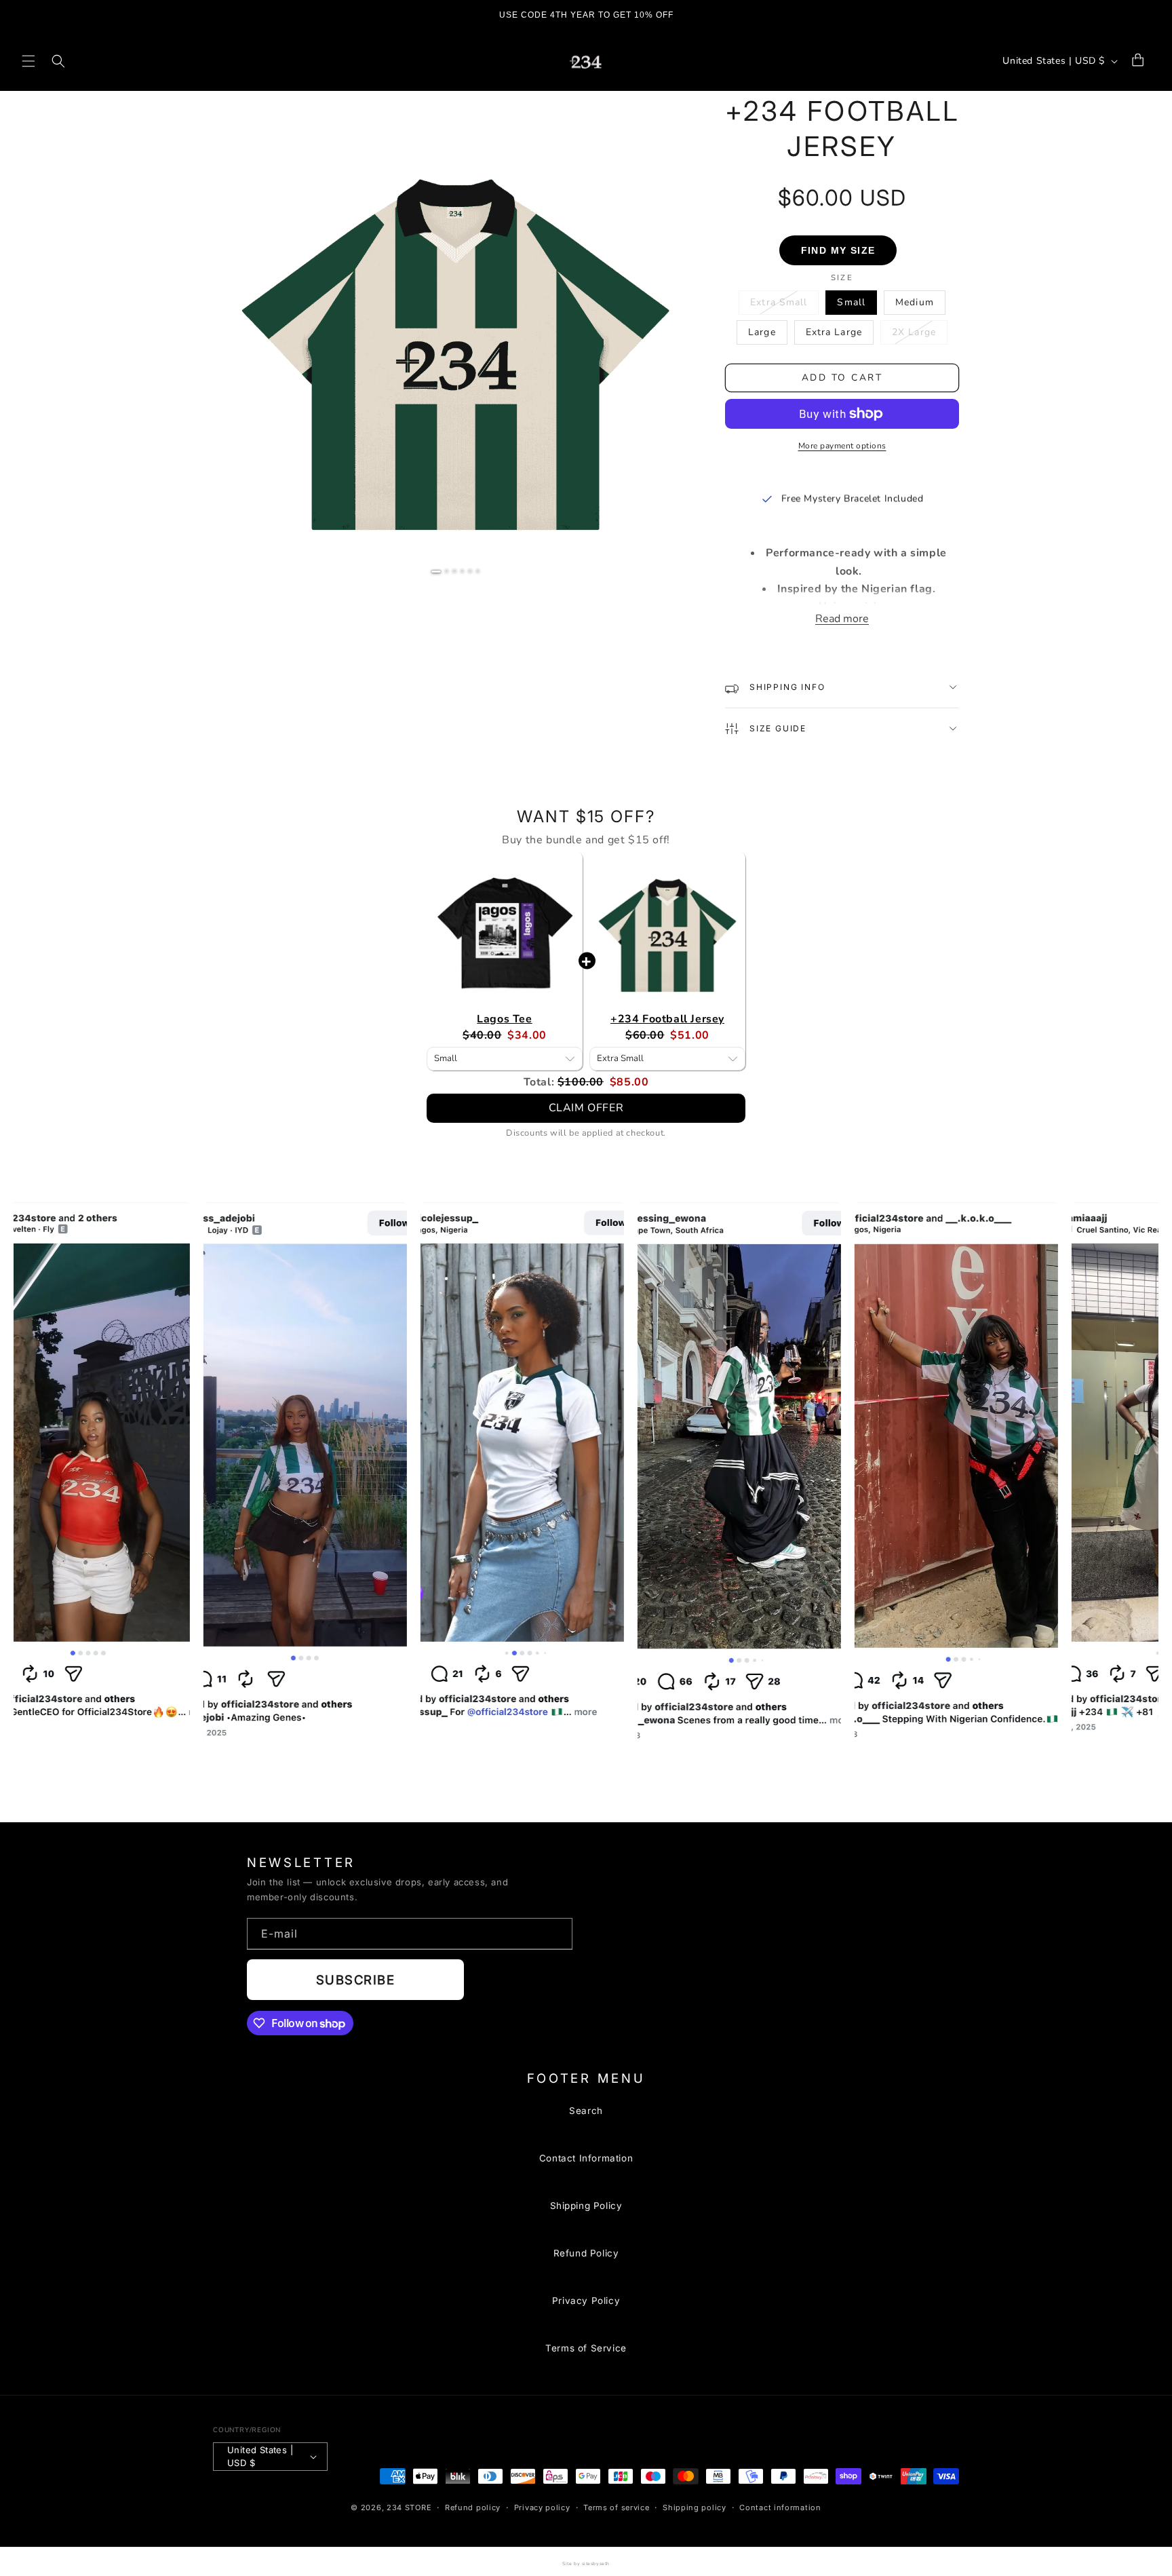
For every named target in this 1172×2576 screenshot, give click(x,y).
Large (762, 332)
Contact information (780, 2507)
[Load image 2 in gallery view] (447, 571)
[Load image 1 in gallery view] (436, 572)
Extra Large (834, 332)
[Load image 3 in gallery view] (454, 571)
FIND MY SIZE (838, 250)
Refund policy (473, 2507)
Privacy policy (542, 2507)
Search (586, 2111)
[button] (28, 61)
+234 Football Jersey (667, 1019)
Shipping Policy (586, 2206)
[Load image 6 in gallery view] (478, 571)
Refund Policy (586, 2253)
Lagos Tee (504, 1019)
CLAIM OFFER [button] (586, 1108)
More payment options (842, 446)
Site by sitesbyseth (586, 2563)
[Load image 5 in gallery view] (470, 571)
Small (851, 302)
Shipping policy (695, 2507)
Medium (915, 302)
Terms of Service (586, 2348)
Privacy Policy (586, 2301)
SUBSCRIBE (355, 1980)
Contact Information (586, 2158)
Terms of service (616, 2507)
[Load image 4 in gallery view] (463, 571)
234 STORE (409, 2507)
